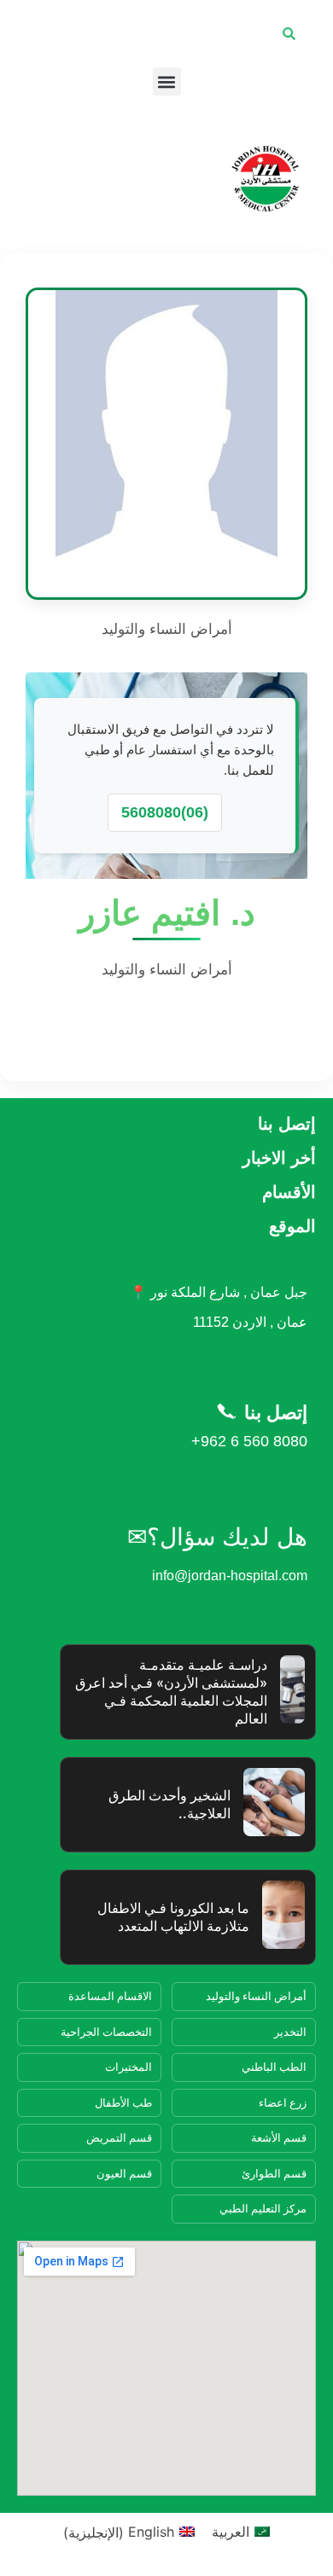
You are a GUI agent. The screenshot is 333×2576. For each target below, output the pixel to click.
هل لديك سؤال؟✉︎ (217, 1537)
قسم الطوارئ (274, 2173)
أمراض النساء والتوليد (256, 1996)
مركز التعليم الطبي (263, 2208)
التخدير (290, 2032)
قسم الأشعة (279, 2137)
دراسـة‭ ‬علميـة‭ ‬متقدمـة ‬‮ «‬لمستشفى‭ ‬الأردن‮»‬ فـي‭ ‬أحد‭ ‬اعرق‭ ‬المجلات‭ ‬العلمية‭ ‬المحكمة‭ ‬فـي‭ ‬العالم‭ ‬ (171, 1691)
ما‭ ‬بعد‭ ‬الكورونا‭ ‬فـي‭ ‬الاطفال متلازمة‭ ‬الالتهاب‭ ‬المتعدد (173, 1917)
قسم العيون (124, 2173)
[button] (167, 81)
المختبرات (129, 2067)
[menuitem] (241, 2532)
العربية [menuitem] (231, 2532)
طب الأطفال (123, 2102)
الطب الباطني (274, 2067)
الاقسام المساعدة (110, 1996)
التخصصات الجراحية (106, 2032)
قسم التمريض (119, 2137)
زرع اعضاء (283, 2102)
